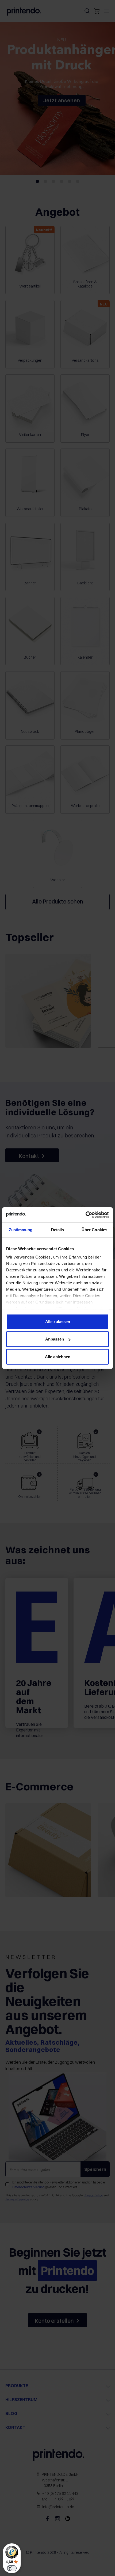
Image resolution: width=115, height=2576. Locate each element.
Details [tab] (58, 1229)
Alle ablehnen (58, 1356)
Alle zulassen (58, 1321)
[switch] (12, 2568)
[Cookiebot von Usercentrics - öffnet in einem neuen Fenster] (85, 1215)
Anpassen (55, 1339)
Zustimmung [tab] (21, 1229)
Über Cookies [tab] (94, 1229)
